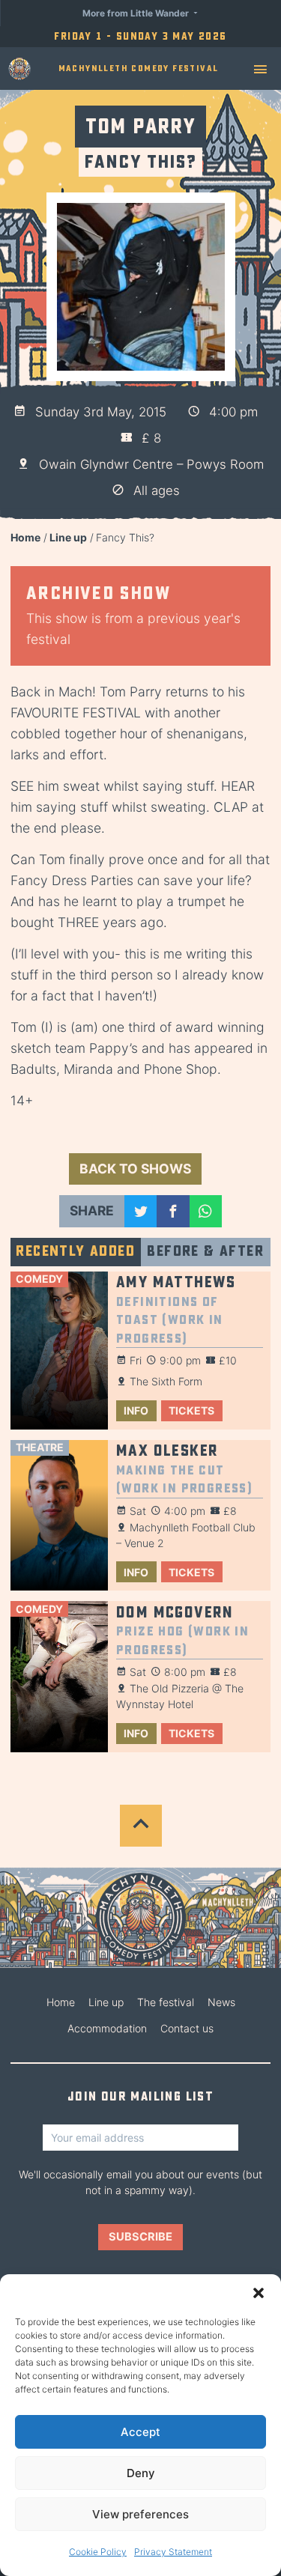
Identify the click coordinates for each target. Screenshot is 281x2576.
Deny (141, 2473)
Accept (140, 2432)
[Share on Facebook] (173, 1211)
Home (25, 537)
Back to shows (135, 1169)
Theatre (40, 1447)
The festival (166, 2002)
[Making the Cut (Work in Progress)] (59, 1516)
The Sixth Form (166, 1381)
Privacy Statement (173, 2552)
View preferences (140, 2514)
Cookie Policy (98, 2552)
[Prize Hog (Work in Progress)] (59, 1677)
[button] (259, 2293)
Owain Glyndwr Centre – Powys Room (151, 464)
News (221, 2002)
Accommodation (107, 2028)
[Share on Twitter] (140, 1211)
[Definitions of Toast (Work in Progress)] (59, 1351)
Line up (68, 537)
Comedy (39, 1279)
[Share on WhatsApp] (206, 1211)
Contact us (187, 2028)
